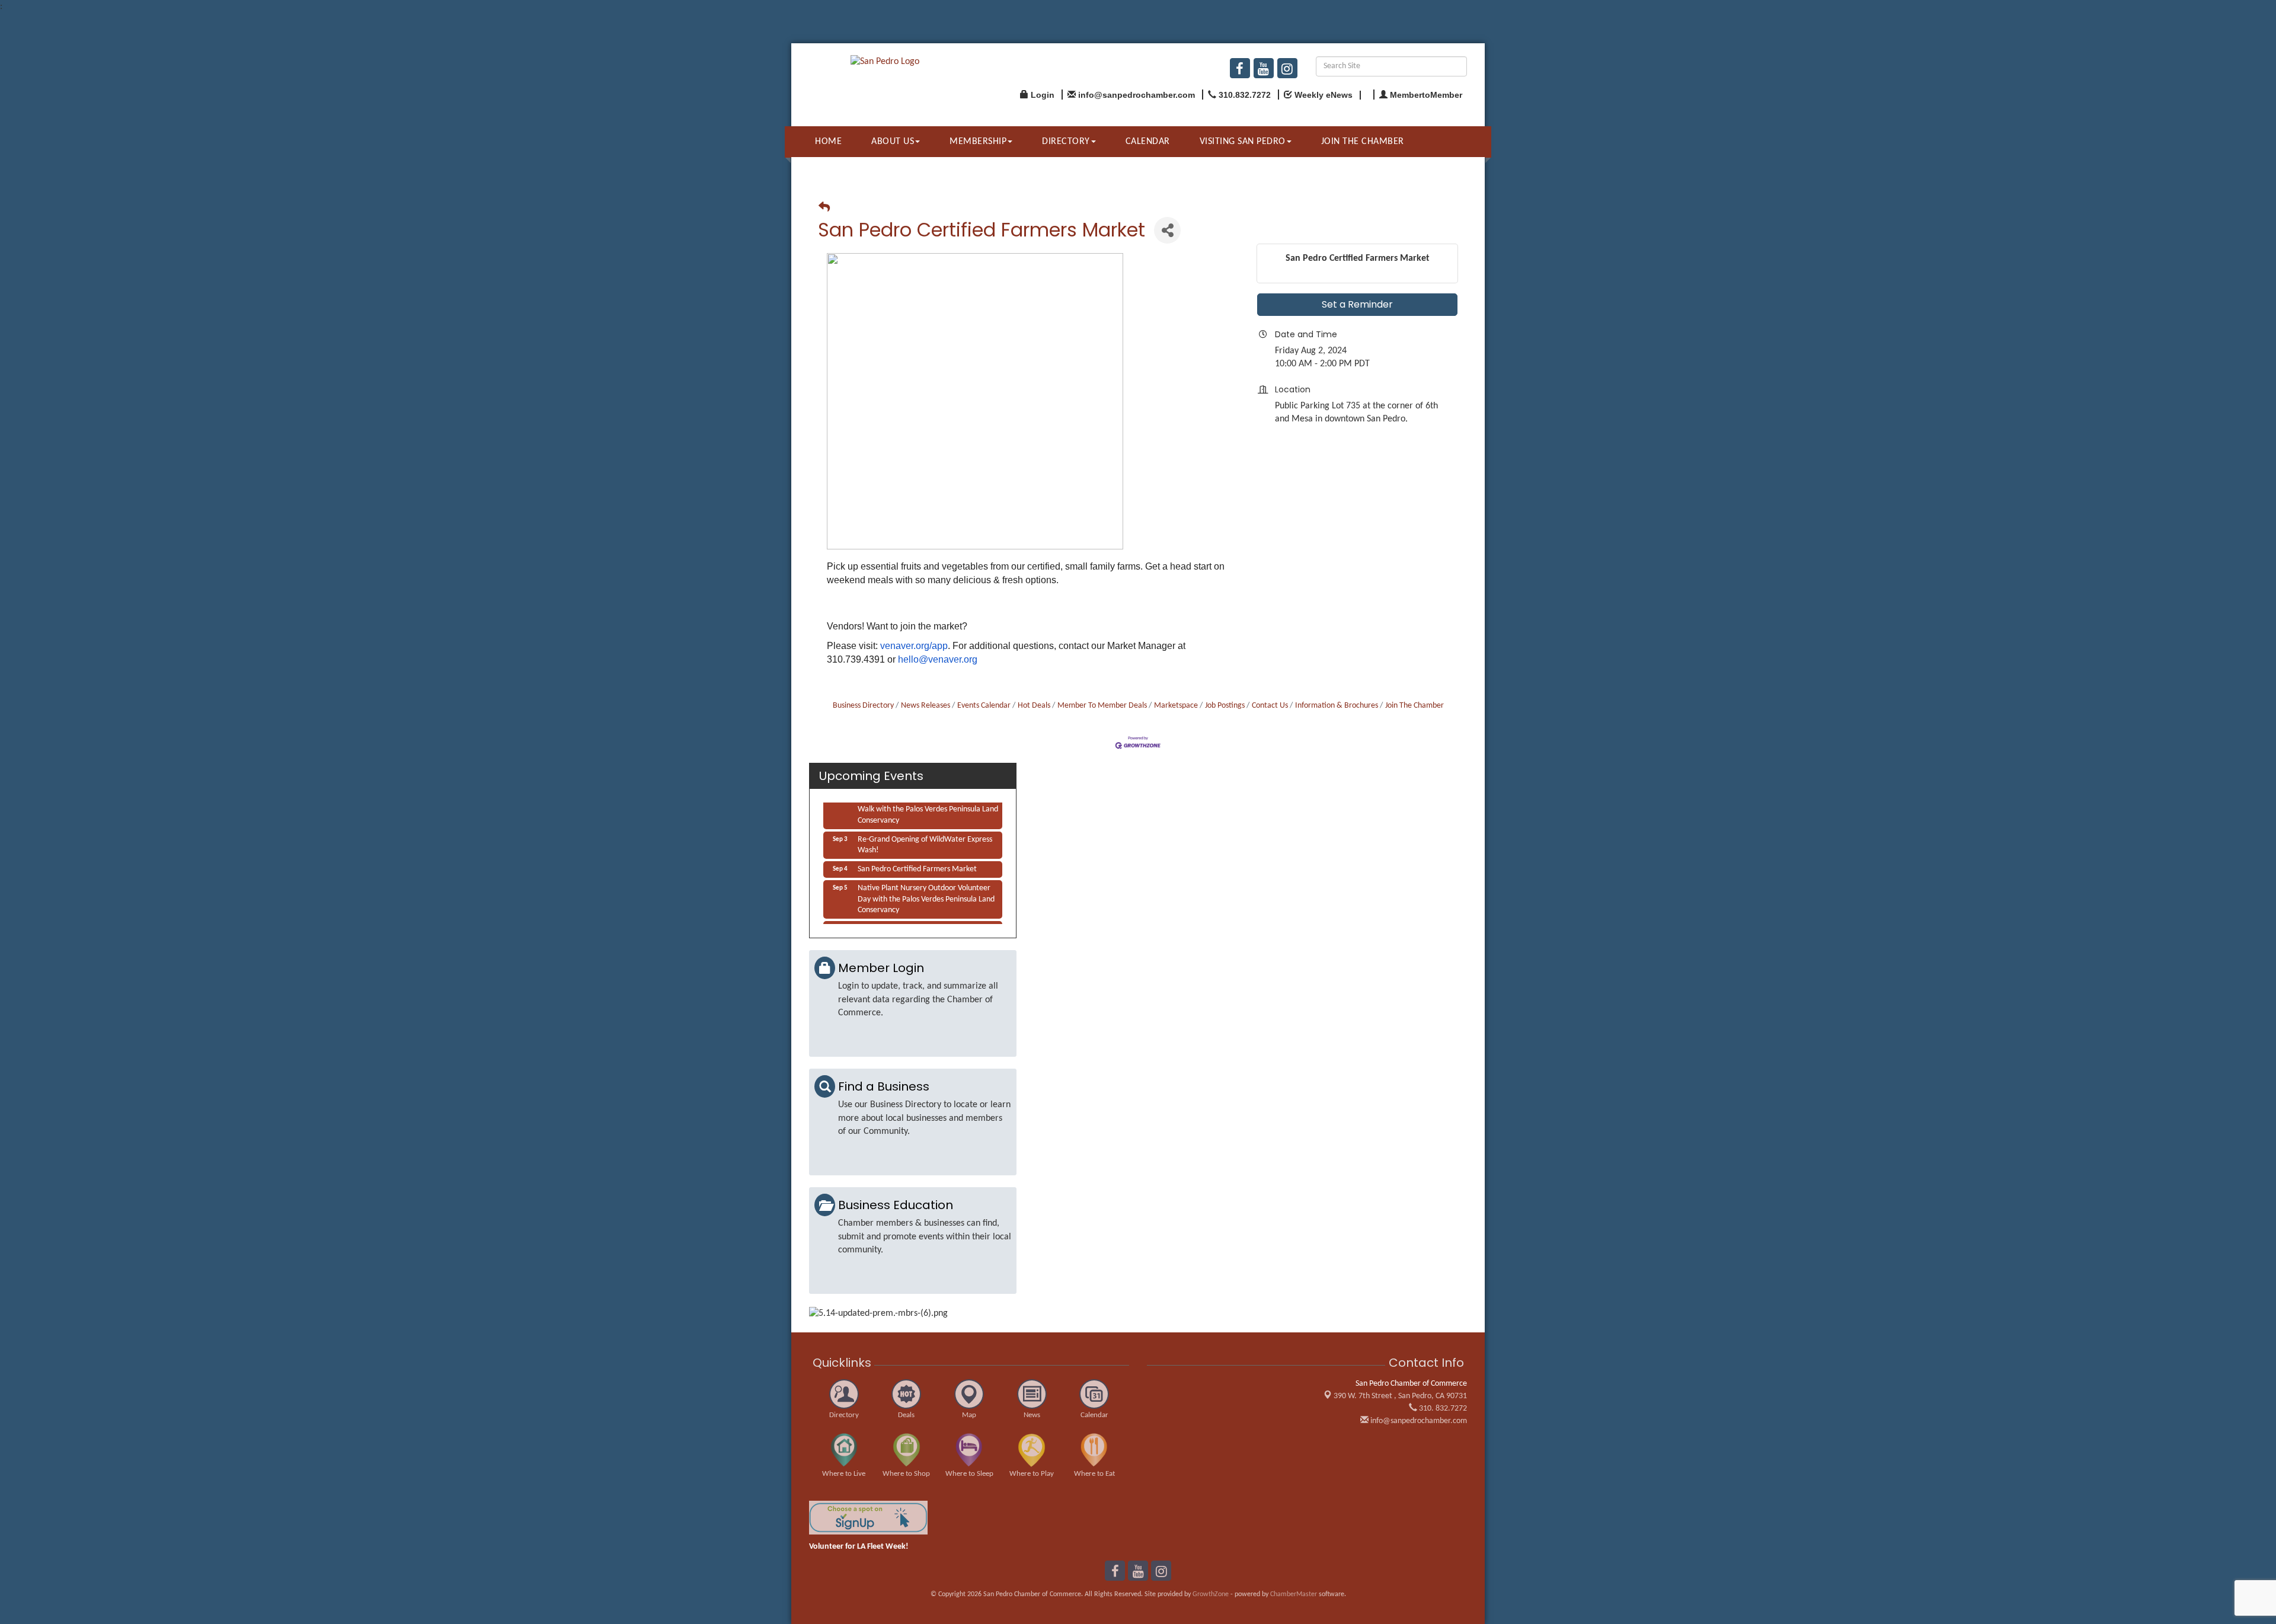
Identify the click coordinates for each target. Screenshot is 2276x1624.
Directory (1066, 142)
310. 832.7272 (1442, 1409)
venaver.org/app (914, 646)
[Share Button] (1167, 230)
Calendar (1148, 142)
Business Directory (863, 706)
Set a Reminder (1357, 304)
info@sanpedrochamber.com (1418, 1421)
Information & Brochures (1337, 706)
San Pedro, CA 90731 (1400, 1396)
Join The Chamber (1414, 706)
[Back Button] (824, 208)
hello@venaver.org (938, 659)
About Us (893, 142)
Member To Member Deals (1102, 706)
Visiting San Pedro (1243, 142)
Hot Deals (1034, 706)
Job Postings (1225, 706)
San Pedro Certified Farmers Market (917, 857)
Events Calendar (984, 706)
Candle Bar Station (888, 917)
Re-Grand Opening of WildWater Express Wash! (925, 832)
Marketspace (1176, 706)
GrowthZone (1211, 1594)
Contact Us (1270, 706)
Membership (978, 142)
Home (828, 142)
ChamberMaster (1294, 1594)
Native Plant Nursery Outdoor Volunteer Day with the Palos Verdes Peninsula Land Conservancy (926, 886)
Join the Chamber (1363, 142)
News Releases (926, 706)
